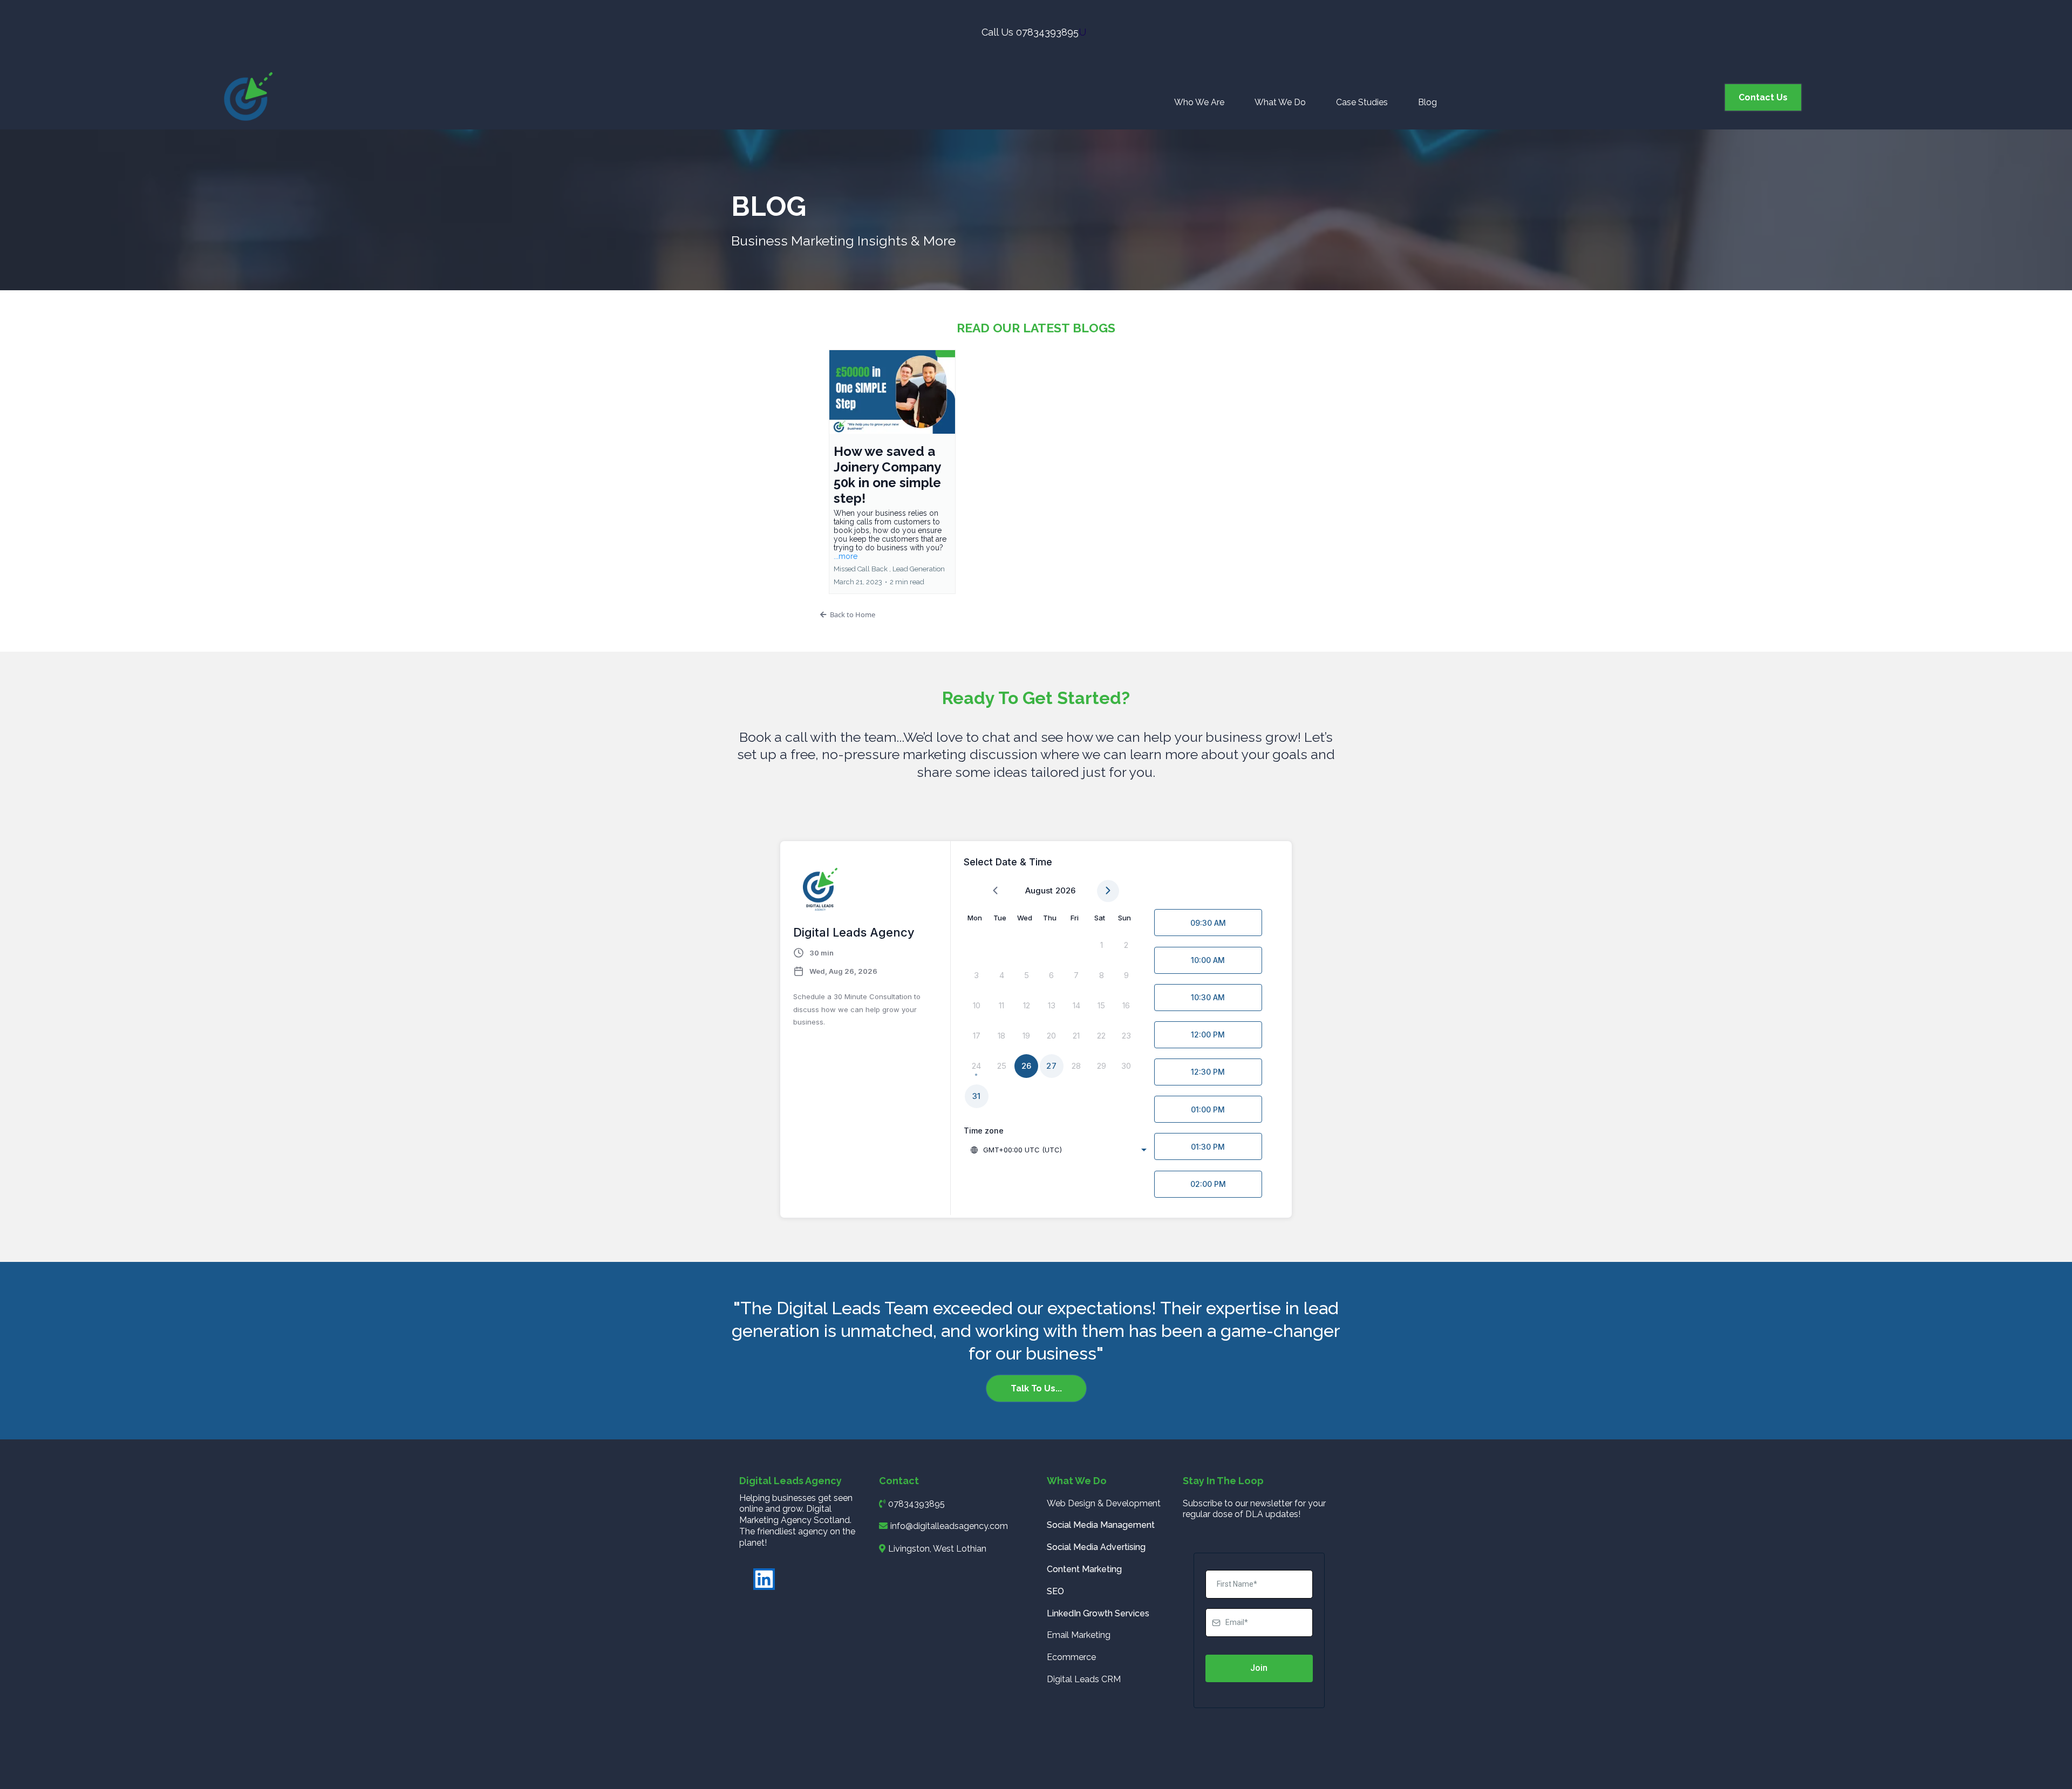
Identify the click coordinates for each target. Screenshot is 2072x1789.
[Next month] (1108, 891)
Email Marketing (1079, 1635)
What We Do (1280, 102)
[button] (892, 472)
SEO (1055, 1591)
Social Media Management (1101, 1525)
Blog (1427, 102)
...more (846, 556)
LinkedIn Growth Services (1098, 1613)
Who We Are (1199, 102)
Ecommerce (1071, 1657)
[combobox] (1059, 1150)
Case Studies (1362, 102)
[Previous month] (995, 891)
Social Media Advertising (1096, 1547)
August (1039, 890)
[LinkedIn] (764, 1579)
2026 (1065, 890)
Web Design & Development (1104, 1503)
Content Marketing (1084, 1569)
